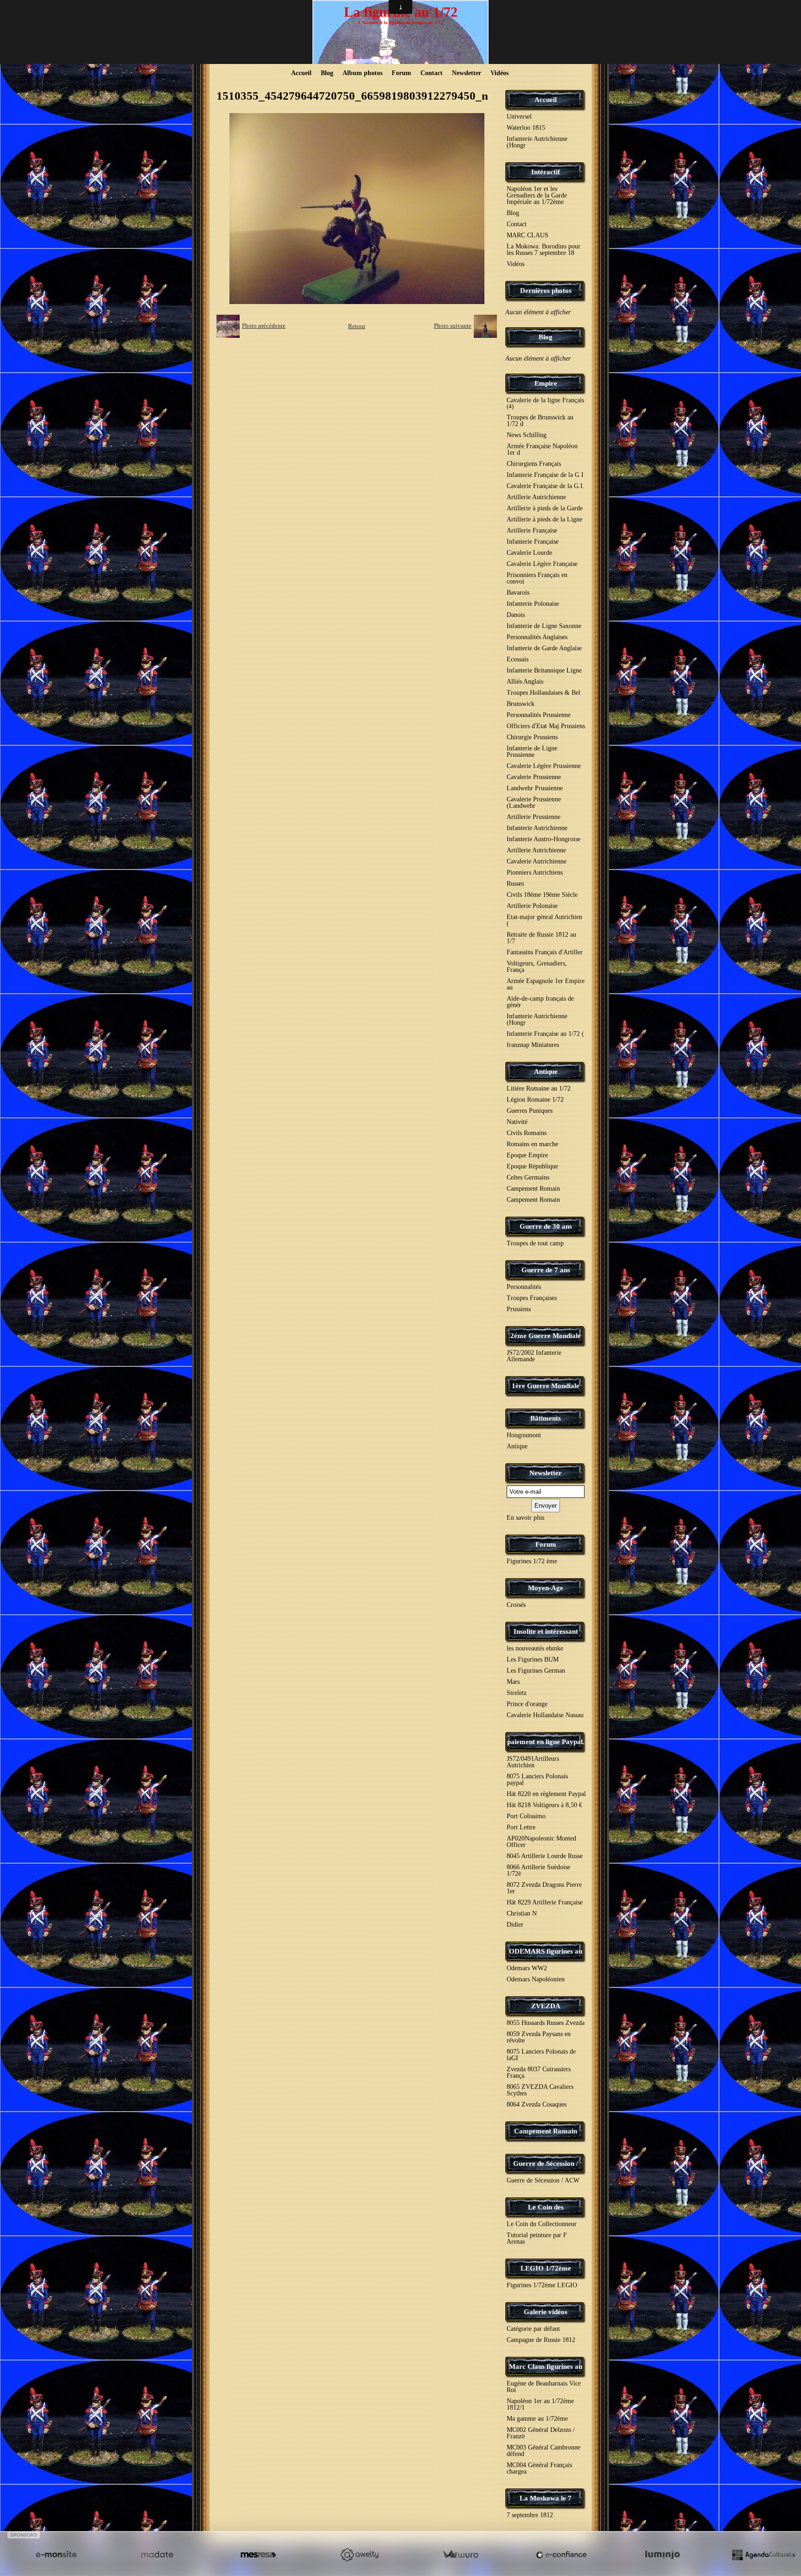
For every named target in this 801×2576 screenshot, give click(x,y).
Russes (515, 884)
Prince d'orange (527, 1704)
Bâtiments (546, 1418)
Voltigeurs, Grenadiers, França (537, 967)
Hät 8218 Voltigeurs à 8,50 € (544, 1805)
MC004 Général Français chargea (539, 2468)
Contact (432, 73)
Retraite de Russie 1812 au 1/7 (541, 938)
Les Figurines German (536, 1671)
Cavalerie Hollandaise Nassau (545, 1715)
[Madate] (157, 2555)
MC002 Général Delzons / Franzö (541, 2433)
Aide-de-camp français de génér (540, 1002)
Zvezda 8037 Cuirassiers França (539, 2072)
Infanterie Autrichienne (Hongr (537, 142)
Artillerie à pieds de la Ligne (544, 519)
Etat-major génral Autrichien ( (544, 920)
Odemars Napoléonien (536, 1979)
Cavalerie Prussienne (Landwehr (534, 803)
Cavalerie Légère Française (542, 564)
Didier (515, 1925)
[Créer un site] (56, 2555)
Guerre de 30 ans (546, 1226)
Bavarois (518, 593)
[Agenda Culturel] (763, 2555)
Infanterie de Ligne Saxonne (544, 626)
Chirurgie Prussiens (532, 737)
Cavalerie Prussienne (534, 777)
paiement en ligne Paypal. (546, 1742)
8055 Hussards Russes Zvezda (546, 2023)
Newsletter (467, 73)
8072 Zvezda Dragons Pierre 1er (544, 1888)
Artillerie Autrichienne (536, 497)
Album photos (362, 73)
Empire (546, 383)
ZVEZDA (546, 2006)
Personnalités (524, 1287)
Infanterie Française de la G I (545, 475)
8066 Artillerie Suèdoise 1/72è (538, 1870)
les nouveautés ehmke (535, 1648)
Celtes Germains (528, 1177)
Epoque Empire (527, 1155)
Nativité (517, 1122)
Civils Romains (527, 1133)
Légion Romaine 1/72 (535, 1100)
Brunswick (521, 704)
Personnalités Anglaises (537, 637)
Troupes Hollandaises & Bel (544, 693)
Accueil (301, 73)
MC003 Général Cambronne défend (544, 2451)
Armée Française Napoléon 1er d (542, 449)
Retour (357, 326)
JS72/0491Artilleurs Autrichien (533, 1762)
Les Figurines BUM (533, 1659)
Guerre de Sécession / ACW (543, 2180)
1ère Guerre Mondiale (546, 1386)
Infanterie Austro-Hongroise (544, 839)
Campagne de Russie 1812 (541, 2340)
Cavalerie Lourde (529, 553)
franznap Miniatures (533, 1045)
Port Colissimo (526, 1816)
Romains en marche (532, 1144)
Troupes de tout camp (535, 1243)
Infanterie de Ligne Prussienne (532, 752)
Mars (513, 1682)
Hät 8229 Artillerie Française (545, 1902)
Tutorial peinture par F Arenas (537, 2238)
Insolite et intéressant (546, 1631)
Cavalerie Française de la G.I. (546, 486)
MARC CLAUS (528, 235)
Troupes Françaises (532, 1298)
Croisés (516, 1605)
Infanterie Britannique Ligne (544, 670)
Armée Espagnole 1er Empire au (546, 984)
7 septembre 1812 (530, 2515)
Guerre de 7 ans (546, 1270)
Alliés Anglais (525, 682)
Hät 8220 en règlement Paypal (546, 1794)
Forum (401, 73)
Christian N (522, 1913)
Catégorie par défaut (533, 2329)
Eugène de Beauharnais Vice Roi (544, 2387)
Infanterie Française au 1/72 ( (545, 1034)
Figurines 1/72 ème (532, 1561)
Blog (327, 73)
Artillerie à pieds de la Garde (545, 508)
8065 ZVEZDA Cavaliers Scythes (540, 2090)
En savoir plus (525, 1518)
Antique (546, 1072)
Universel (519, 117)
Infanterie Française (533, 542)
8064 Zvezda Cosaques (537, 2104)
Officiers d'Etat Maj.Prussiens (546, 726)
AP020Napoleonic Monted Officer (541, 1842)
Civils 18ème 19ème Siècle (542, 895)
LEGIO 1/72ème (546, 2268)
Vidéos (499, 73)
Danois (516, 615)
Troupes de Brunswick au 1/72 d (540, 421)
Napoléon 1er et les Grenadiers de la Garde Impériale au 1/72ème (537, 195)
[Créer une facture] (460, 2555)
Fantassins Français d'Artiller (545, 952)
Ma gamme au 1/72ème (537, 2419)
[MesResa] (258, 2555)
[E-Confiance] (561, 2555)
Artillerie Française (532, 530)
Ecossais (518, 659)
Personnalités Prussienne (539, 715)
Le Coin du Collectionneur (542, 2224)
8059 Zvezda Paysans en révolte (539, 2037)
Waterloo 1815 (526, 128)
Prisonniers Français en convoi (537, 578)
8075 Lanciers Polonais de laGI (541, 2055)
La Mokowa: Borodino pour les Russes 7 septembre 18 (544, 250)
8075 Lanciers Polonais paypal (537, 1780)
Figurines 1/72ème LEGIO (542, 2285)
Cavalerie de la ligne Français (545, 403)
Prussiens (519, 1309)
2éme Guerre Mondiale (546, 1336)
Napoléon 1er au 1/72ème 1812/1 (540, 2404)
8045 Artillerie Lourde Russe (545, 1856)
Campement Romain (533, 1189)
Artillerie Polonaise (532, 906)
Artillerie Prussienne (534, 817)
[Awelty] (359, 2555)
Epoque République (532, 1166)
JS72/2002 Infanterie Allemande (534, 1356)
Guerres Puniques (530, 1111)
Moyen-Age (546, 1588)
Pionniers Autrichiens (535, 872)
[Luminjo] (662, 2555)
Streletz (517, 1693)
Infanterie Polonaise (533, 604)
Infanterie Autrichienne (537, 828)
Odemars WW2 (527, 1968)
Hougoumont (524, 1435)
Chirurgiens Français (534, 464)
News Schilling (527, 435)
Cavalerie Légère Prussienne (544, 766)
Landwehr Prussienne (535, 788)
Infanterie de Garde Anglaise (544, 648)
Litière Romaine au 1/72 (539, 1088)
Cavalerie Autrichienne (537, 861)
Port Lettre (521, 1827)
